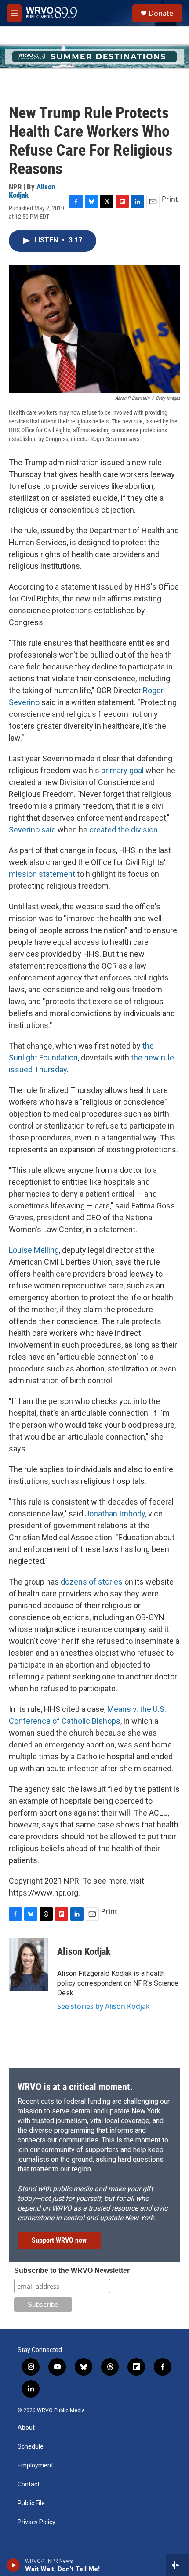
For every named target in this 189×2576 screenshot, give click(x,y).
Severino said (32, 830)
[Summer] (94, 56)
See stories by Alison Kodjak (104, 2006)
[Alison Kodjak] (29, 1965)
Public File (31, 2503)
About (26, 2428)
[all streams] (177, 2565)
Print (170, 199)
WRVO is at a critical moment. (75, 2087)
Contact (29, 2484)
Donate (161, 13)
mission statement (42, 874)
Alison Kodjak (84, 1952)
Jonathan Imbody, (116, 1514)
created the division (124, 830)
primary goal (122, 770)
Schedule (31, 2447)
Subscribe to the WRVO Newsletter (72, 2270)
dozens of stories (91, 1582)
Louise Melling (34, 1250)
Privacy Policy (36, 2522)
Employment (35, 2466)
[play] (13, 2565)
